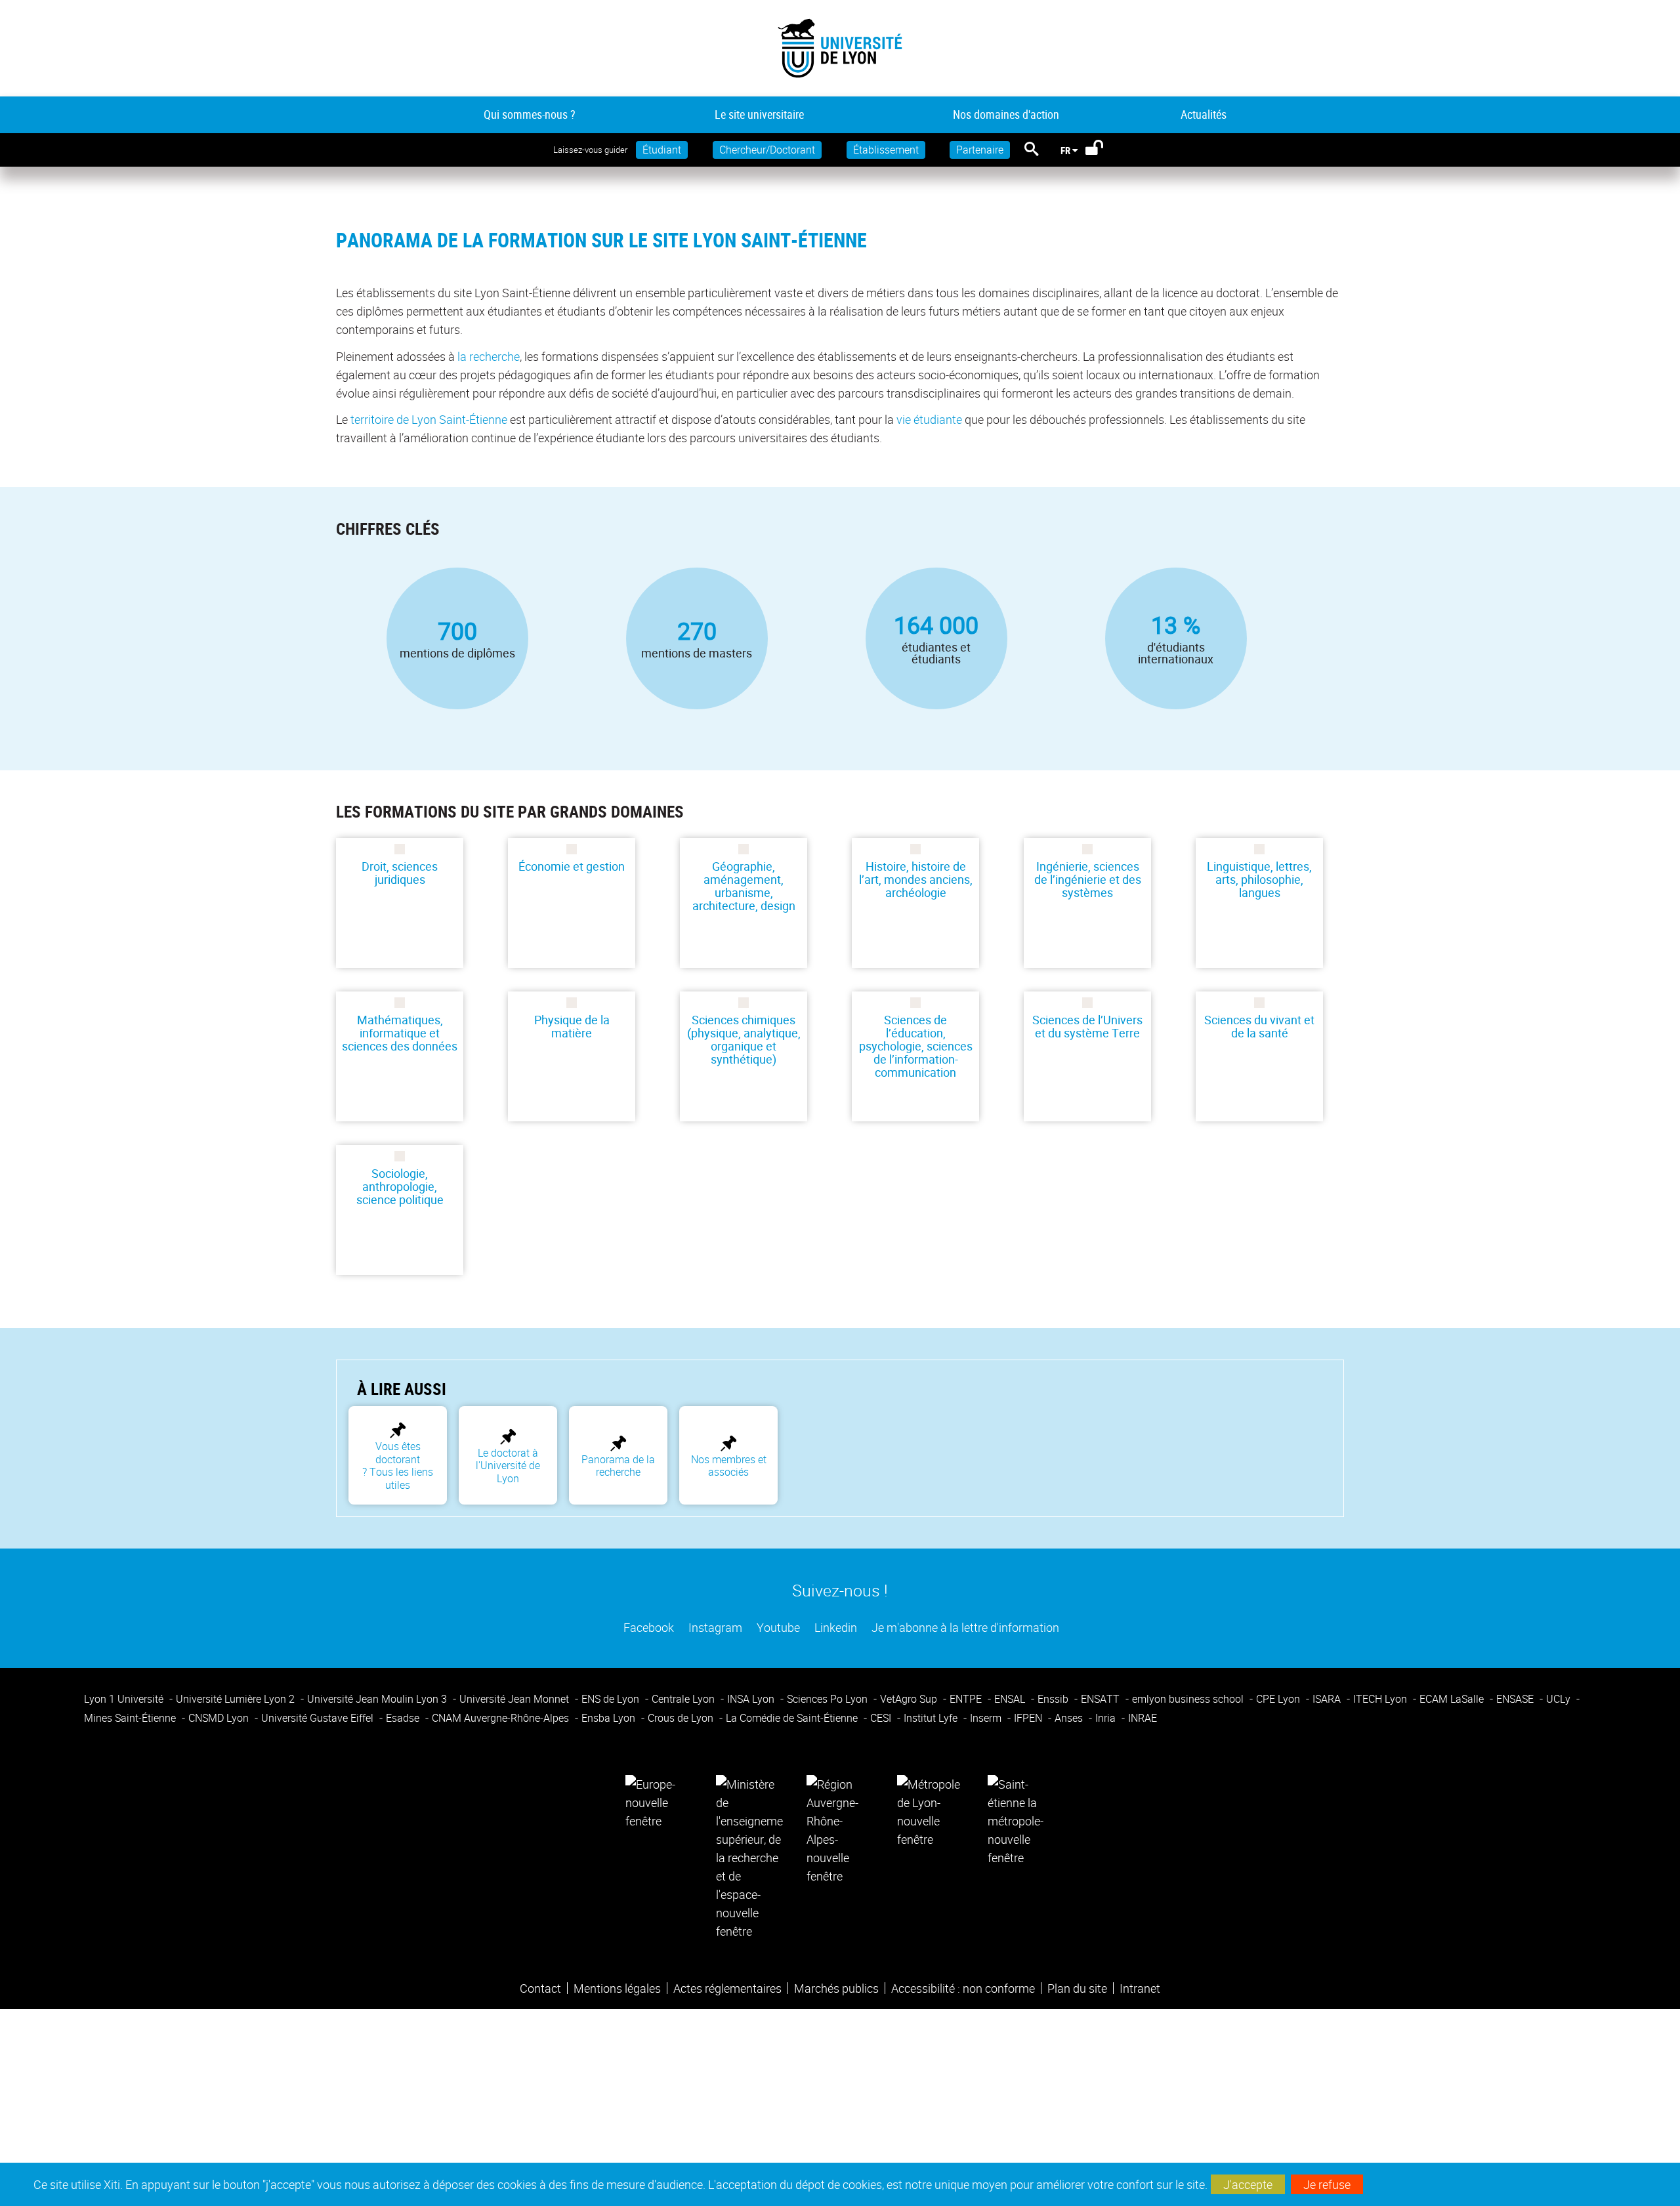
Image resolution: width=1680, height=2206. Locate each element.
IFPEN (1029, 1718)
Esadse (404, 1718)
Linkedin (834, 1627)
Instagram (714, 1627)
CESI (882, 1718)
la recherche (489, 356)
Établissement (886, 150)
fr (1065, 150)
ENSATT (1102, 1699)
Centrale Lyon (684, 1699)
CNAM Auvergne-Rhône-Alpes (502, 1718)
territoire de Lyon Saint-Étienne (429, 419)
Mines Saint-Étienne (131, 1718)
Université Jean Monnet (515, 1699)
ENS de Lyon (612, 1699)
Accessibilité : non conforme (963, 1988)
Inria (1107, 1718)
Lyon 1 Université (125, 1699)
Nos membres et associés (729, 1466)
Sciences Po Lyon (829, 1699)
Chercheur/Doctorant (767, 150)
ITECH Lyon (1381, 1699)
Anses (1070, 1718)
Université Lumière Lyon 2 (237, 1699)
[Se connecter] (1103, 150)
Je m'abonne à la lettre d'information (964, 1627)
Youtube (777, 1627)
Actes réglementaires (727, 1988)
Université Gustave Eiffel (319, 1718)
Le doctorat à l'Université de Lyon (508, 1466)
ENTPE (967, 1699)
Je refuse (1327, 2184)
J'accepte (1248, 2184)
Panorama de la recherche (618, 1466)
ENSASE (1516, 1699)
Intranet (1140, 1988)
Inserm (987, 1718)
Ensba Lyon (610, 1718)
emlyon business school (1189, 1699)
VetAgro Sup (910, 1699)
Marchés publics (836, 1988)
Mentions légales (617, 1988)
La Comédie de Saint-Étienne (793, 1718)
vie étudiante (929, 419)
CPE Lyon (1279, 1699)
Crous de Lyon (682, 1718)
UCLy (1560, 1699)
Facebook (647, 1627)
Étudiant (662, 150)
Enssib (1054, 1699)
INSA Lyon (752, 1699)
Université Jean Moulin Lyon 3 (378, 1699)
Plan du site (1077, 1988)
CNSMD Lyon (220, 1718)
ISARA (1328, 1699)
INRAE (1143, 1718)
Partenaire (980, 150)
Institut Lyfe (932, 1718)
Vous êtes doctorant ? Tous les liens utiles (398, 1465)
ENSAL (1011, 1699)
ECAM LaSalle (1453, 1699)
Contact (540, 1988)
